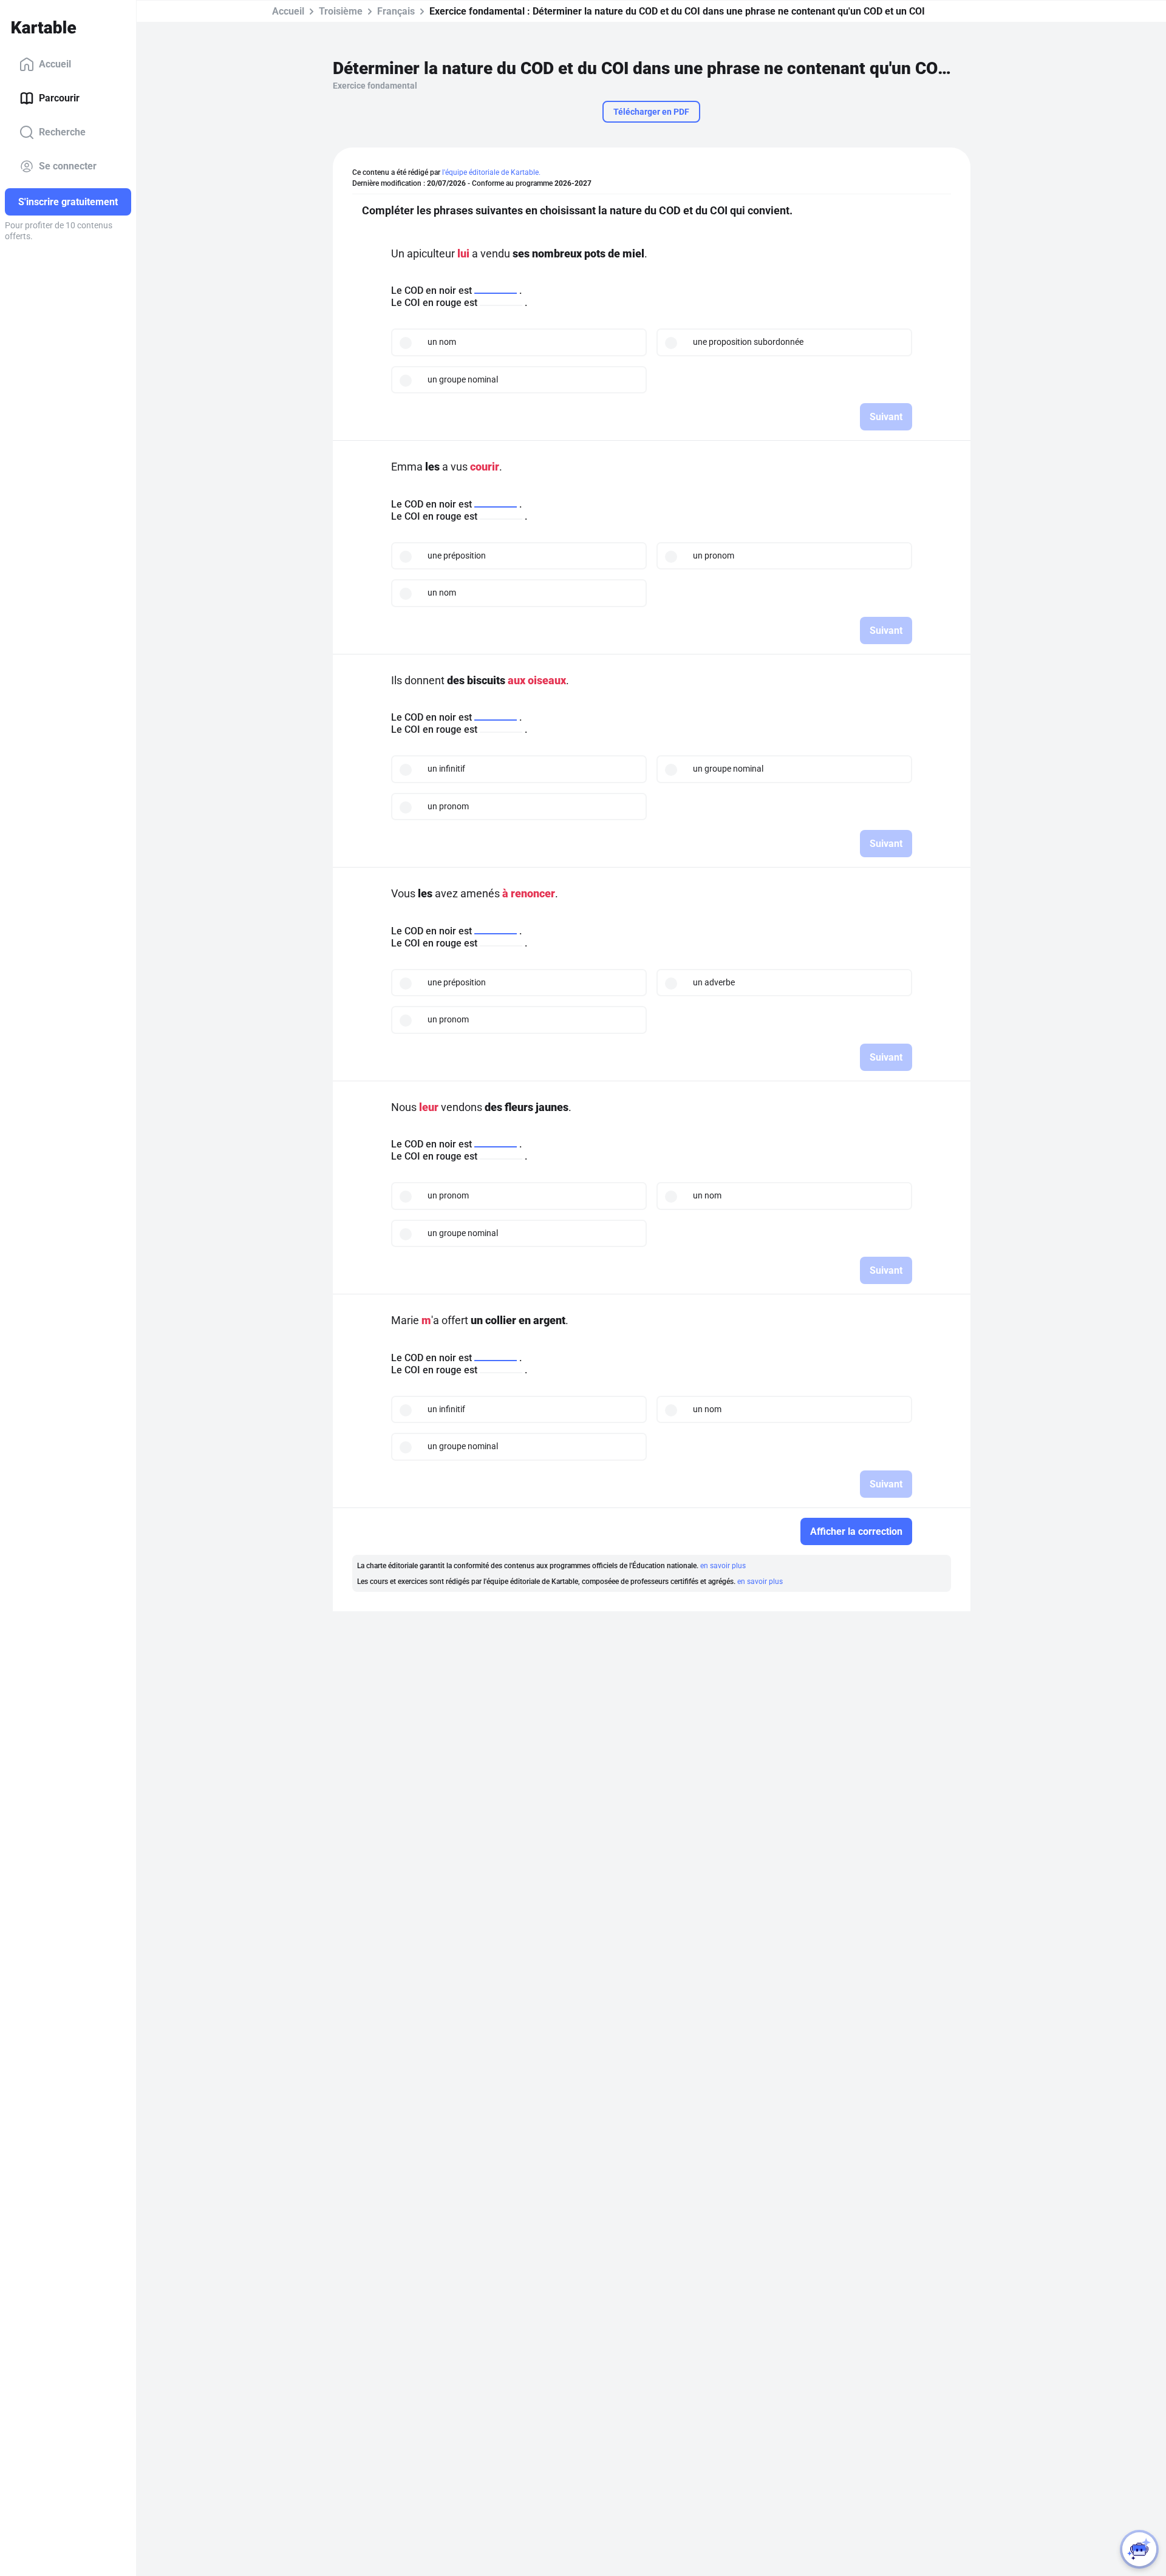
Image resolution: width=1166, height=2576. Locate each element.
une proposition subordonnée (748, 342)
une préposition (457, 556)
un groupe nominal (463, 379)
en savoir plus (723, 1566)
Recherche (62, 132)
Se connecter (68, 166)
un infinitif (446, 769)
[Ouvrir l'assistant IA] (1139, 2549)
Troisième (341, 11)
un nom (442, 342)
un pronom (714, 556)
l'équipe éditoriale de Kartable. (491, 172)
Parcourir (59, 98)
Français (396, 11)
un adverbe (714, 982)
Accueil (55, 64)
